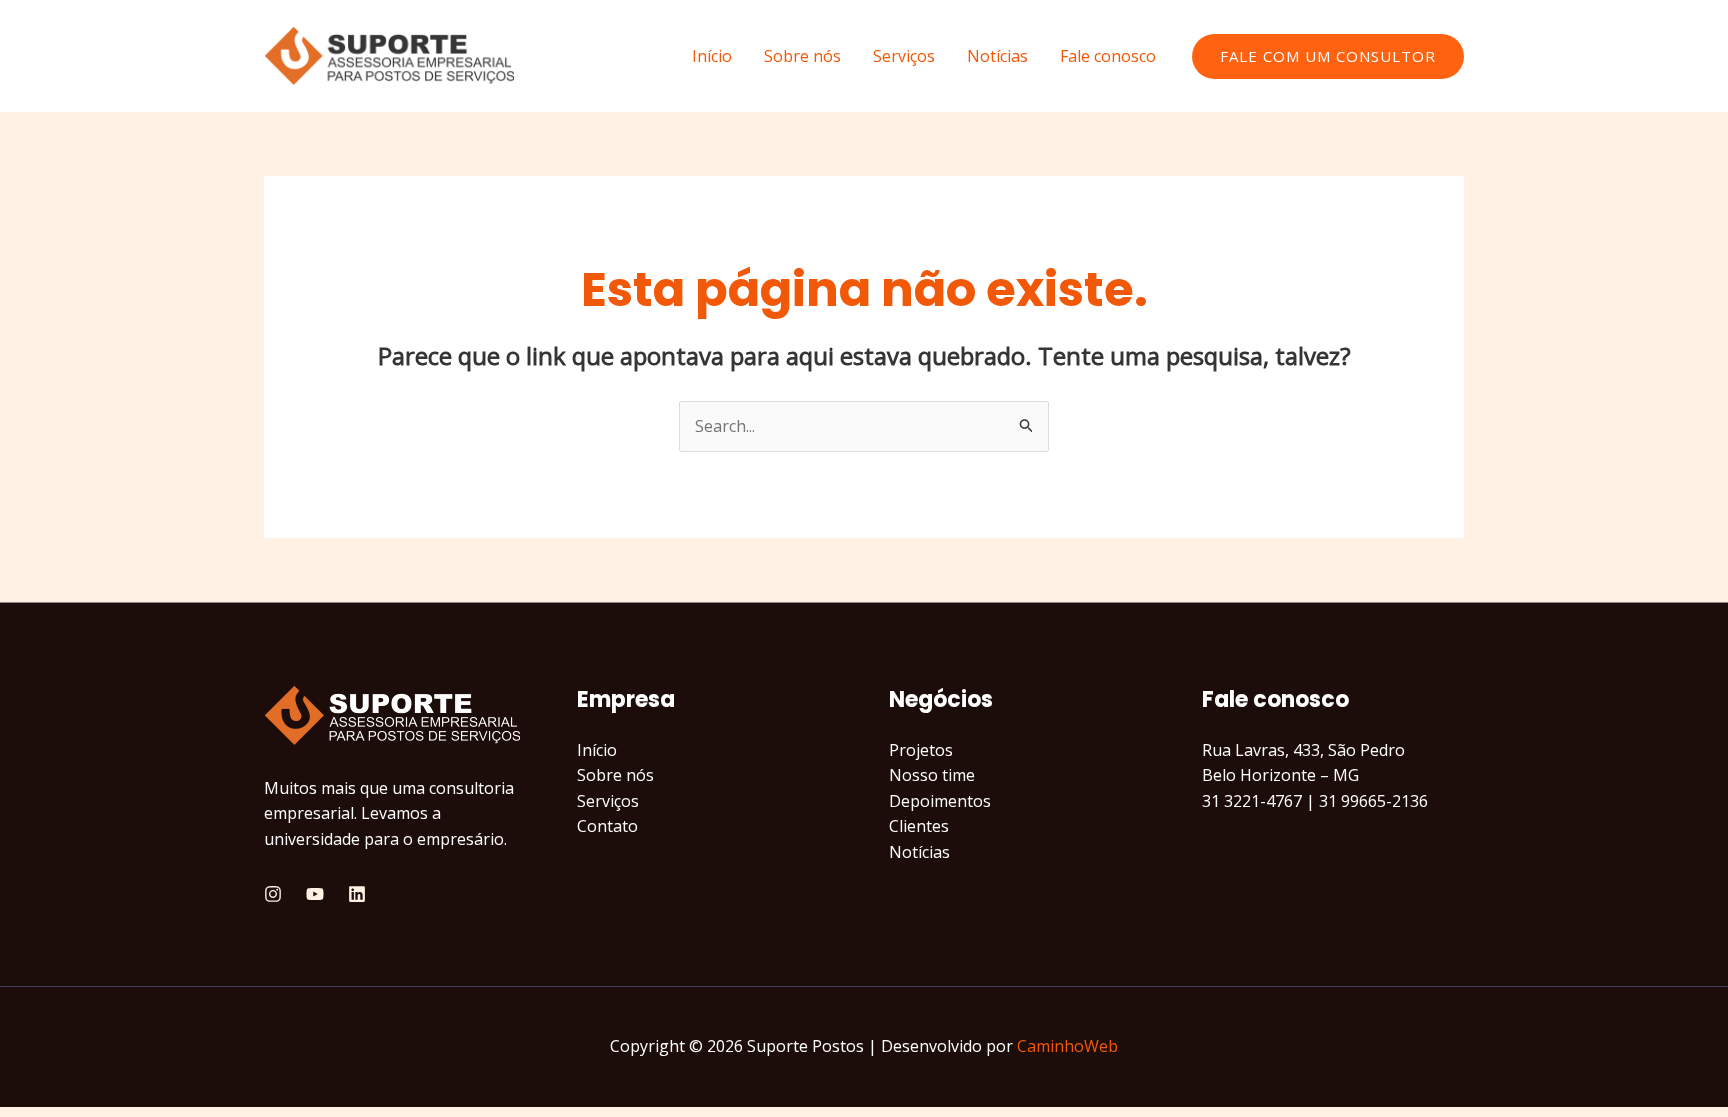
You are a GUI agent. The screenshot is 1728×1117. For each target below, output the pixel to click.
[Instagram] (273, 894)
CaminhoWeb (1067, 1046)
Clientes (919, 826)
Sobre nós (802, 56)
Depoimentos (940, 801)
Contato (607, 826)
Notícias (997, 56)
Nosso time (932, 775)
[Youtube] (315, 894)
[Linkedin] (357, 894)
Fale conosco (1108, 56)
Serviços (904, 56)
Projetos (921, 750)
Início (712, 56)
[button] (1328, 56)
